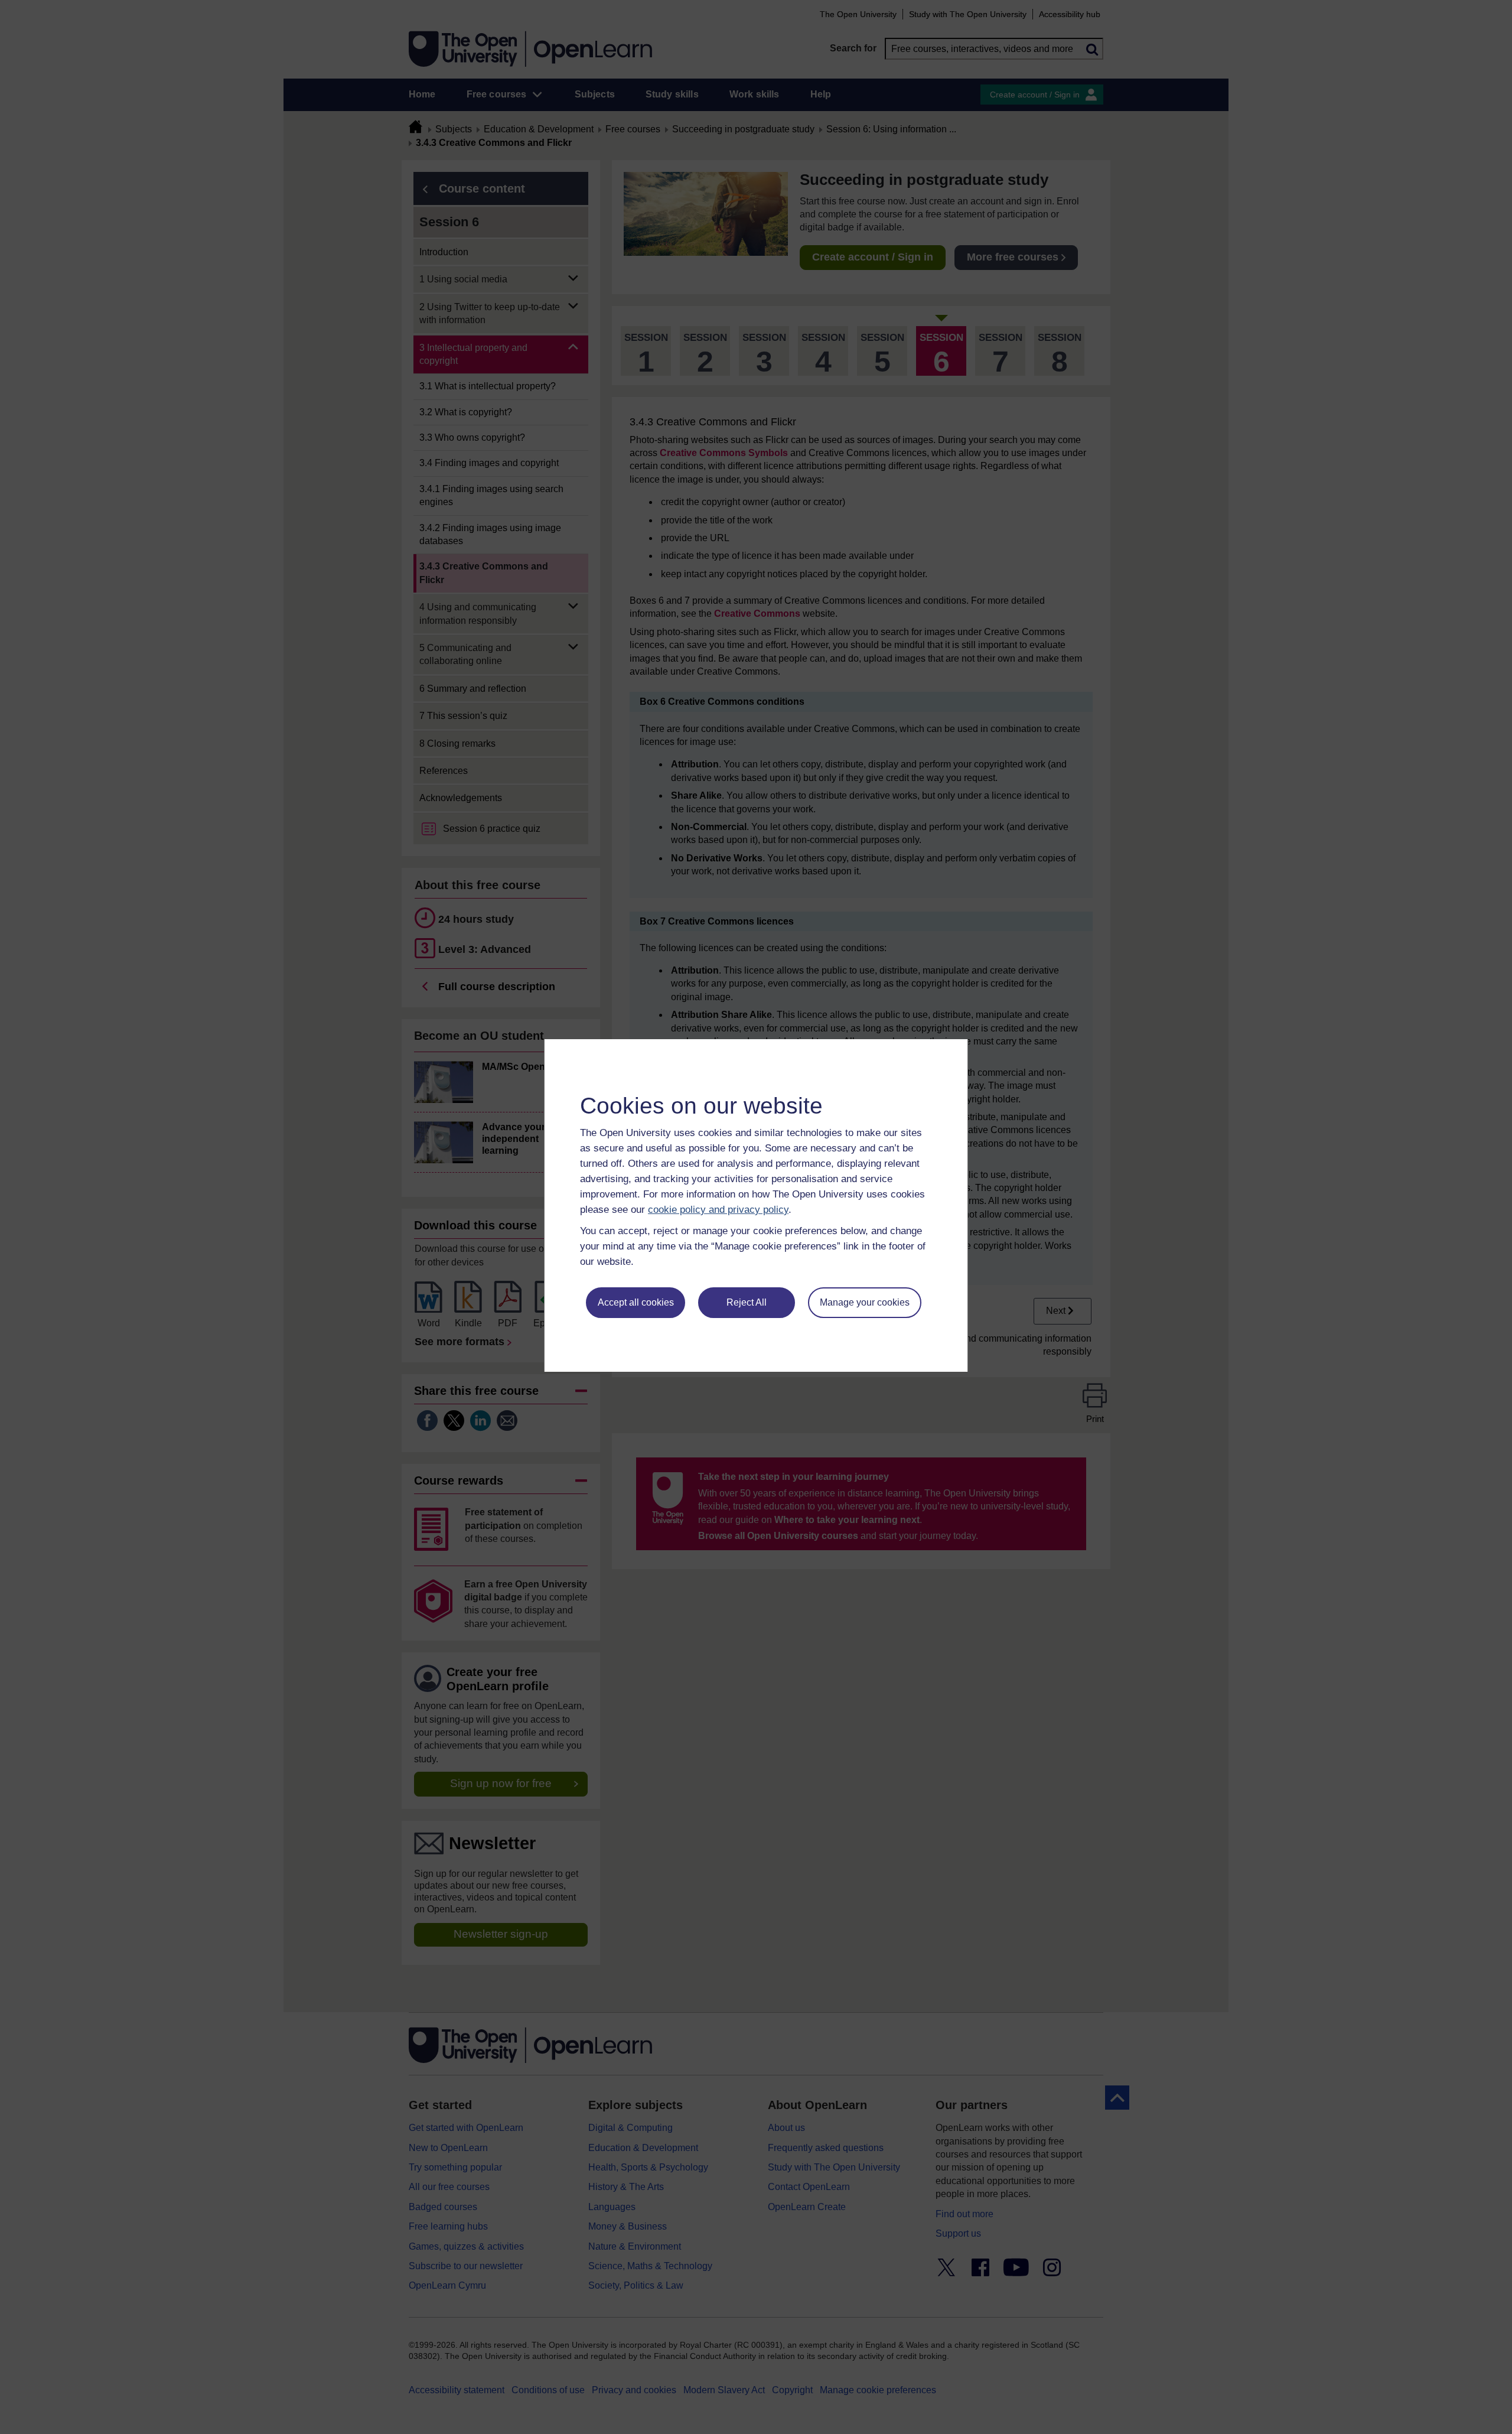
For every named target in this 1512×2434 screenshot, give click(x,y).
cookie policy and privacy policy (718, 1210)
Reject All (747, 1302)
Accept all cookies (636, 1302)
